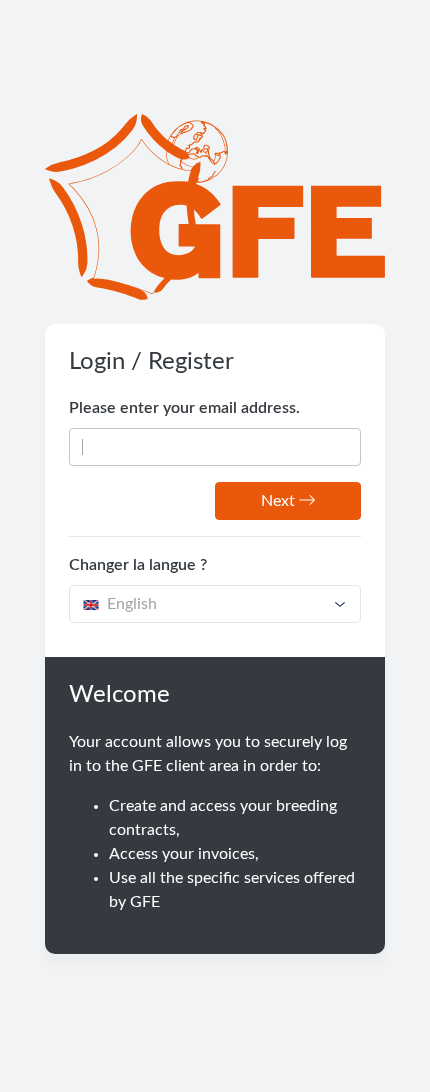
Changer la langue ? (138, 565)
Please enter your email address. (184, 408)
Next (280, 501)
